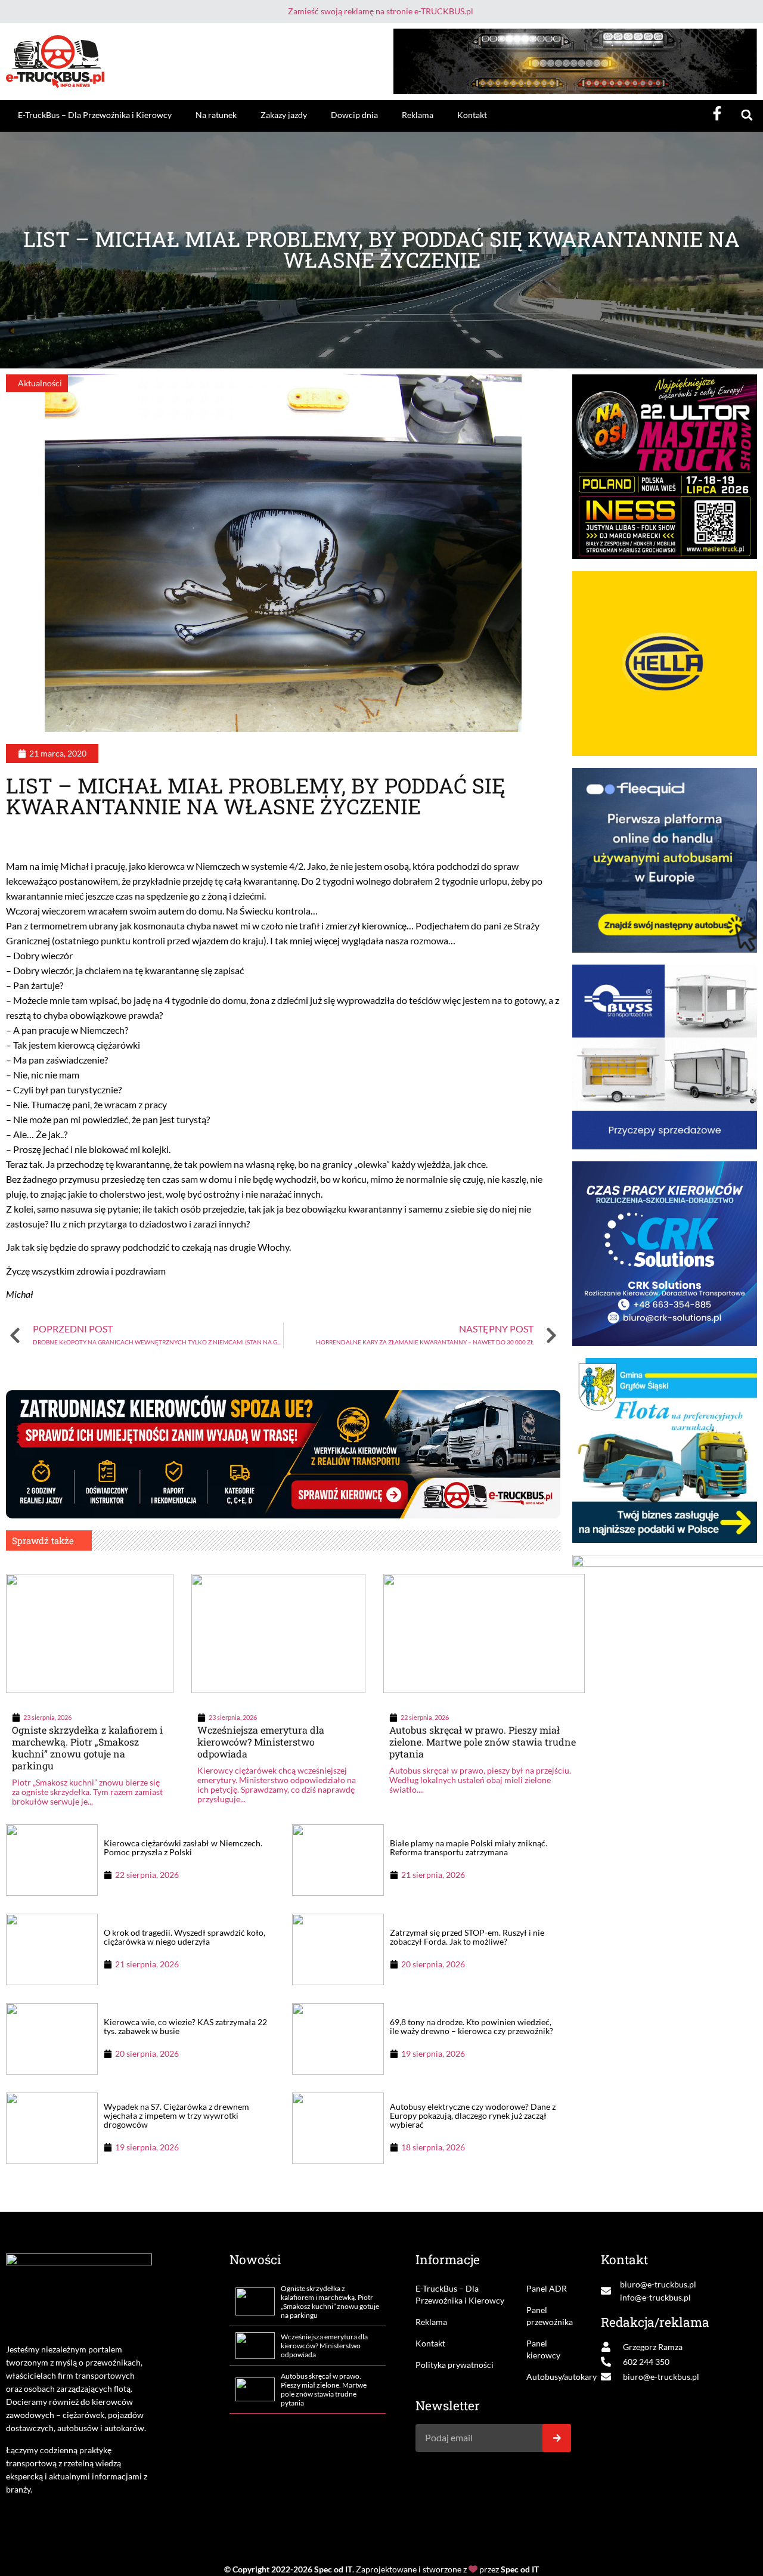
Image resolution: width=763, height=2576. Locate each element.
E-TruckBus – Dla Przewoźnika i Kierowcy (95, 115)
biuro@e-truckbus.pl (658, 2284)
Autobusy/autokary (549, 2377)
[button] (747, 115)
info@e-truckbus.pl (655, 2297)
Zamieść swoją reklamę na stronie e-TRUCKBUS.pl (381, 11)
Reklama (418, 115)
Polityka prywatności (455, 2365)
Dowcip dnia (354, 115)
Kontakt (472, 115)
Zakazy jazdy (284, 115)
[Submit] (557, 2438)
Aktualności (40, 383)
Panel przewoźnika (549, 2316)
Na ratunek (216, 115)
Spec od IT (333, 2569)
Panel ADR (547, 2288)
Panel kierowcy (543, 2349)
